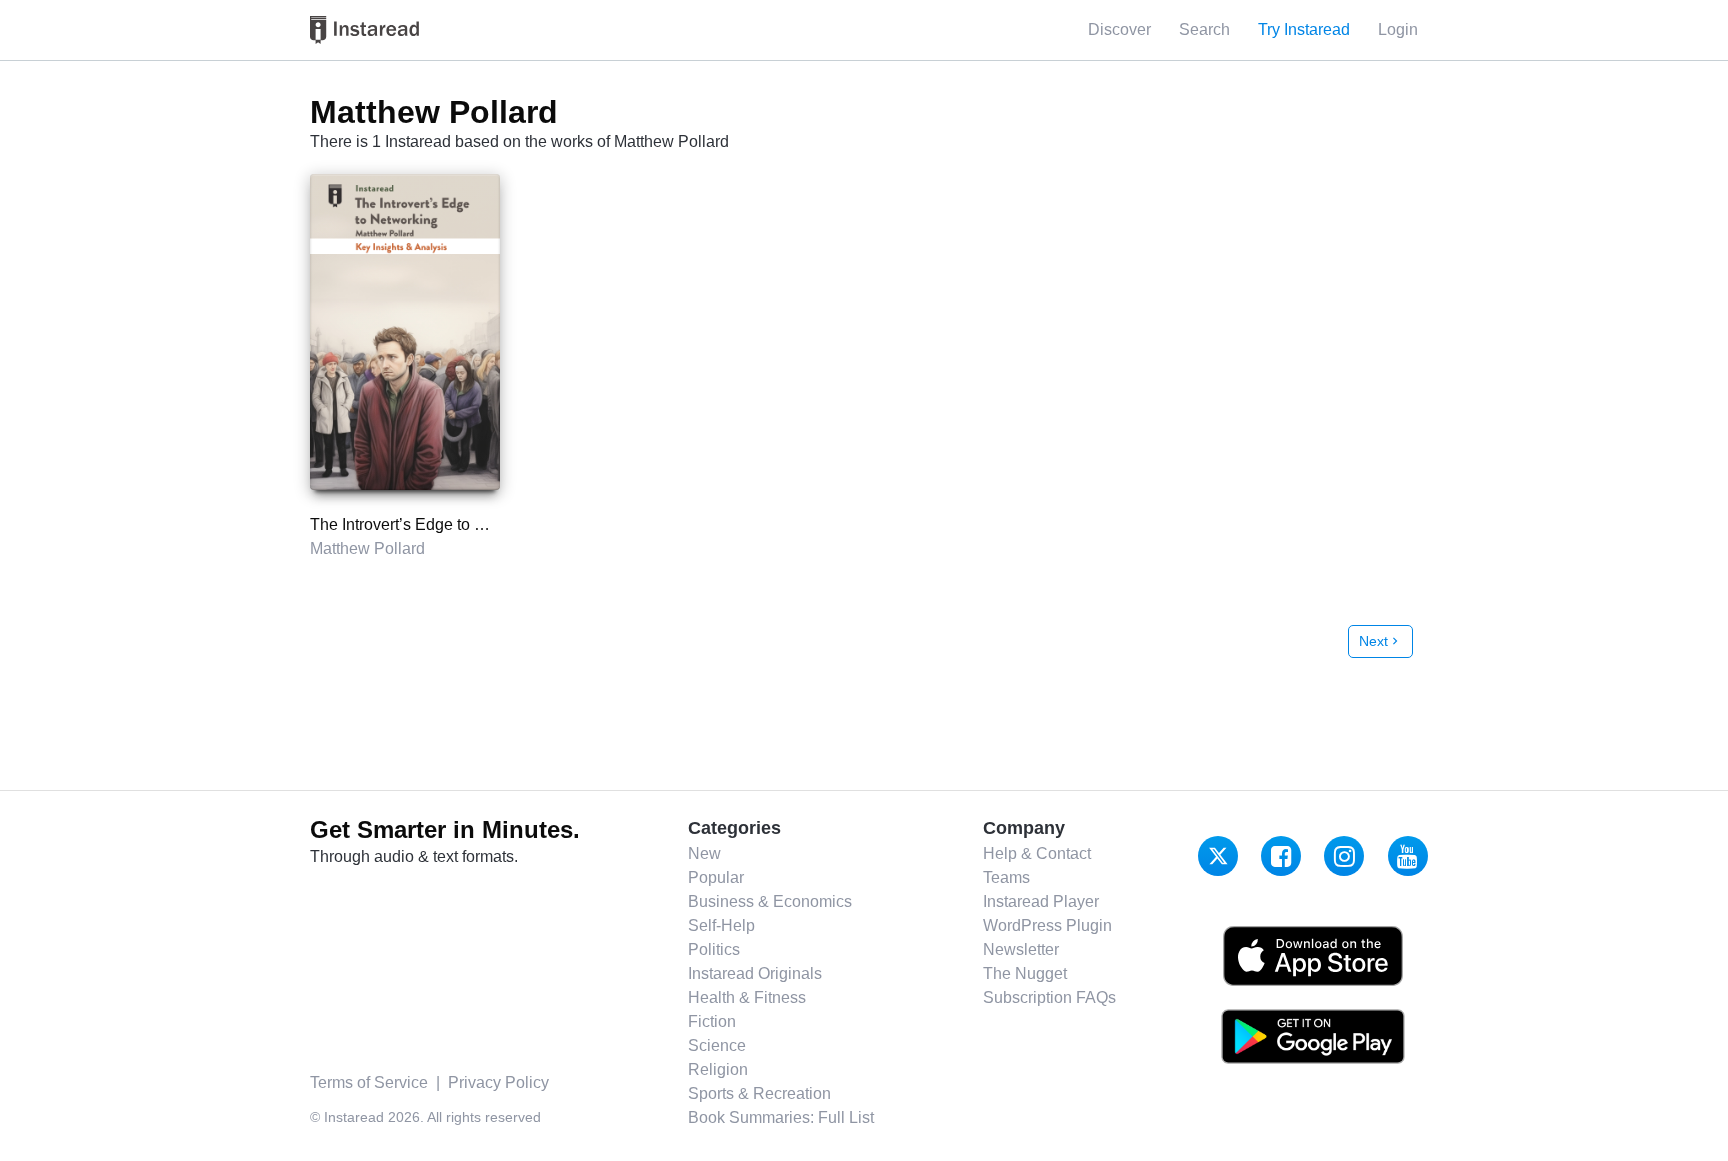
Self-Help (721, 925)
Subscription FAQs (1049, 997)
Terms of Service (369, 1082)
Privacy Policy (498, 1082)
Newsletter (1021, 949)
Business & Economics (770, 901)
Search (1204, 29)
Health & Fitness (747, 997)
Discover (1119, 29)
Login (1398, 29)
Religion (718, 1069)
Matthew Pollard (367, 548)
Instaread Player (1041, 901)
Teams (1006, 877)
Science (717, 1045)
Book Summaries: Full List (781, 1117)
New (704, 853)
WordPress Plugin (1047, 925)
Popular (716, 877)
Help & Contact (1037, 853)
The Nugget (1025, 973)
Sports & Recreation (759, 1093)
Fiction (712, 1021)
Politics (714, 949)
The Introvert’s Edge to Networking (432, 524)
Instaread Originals (755, 973)
